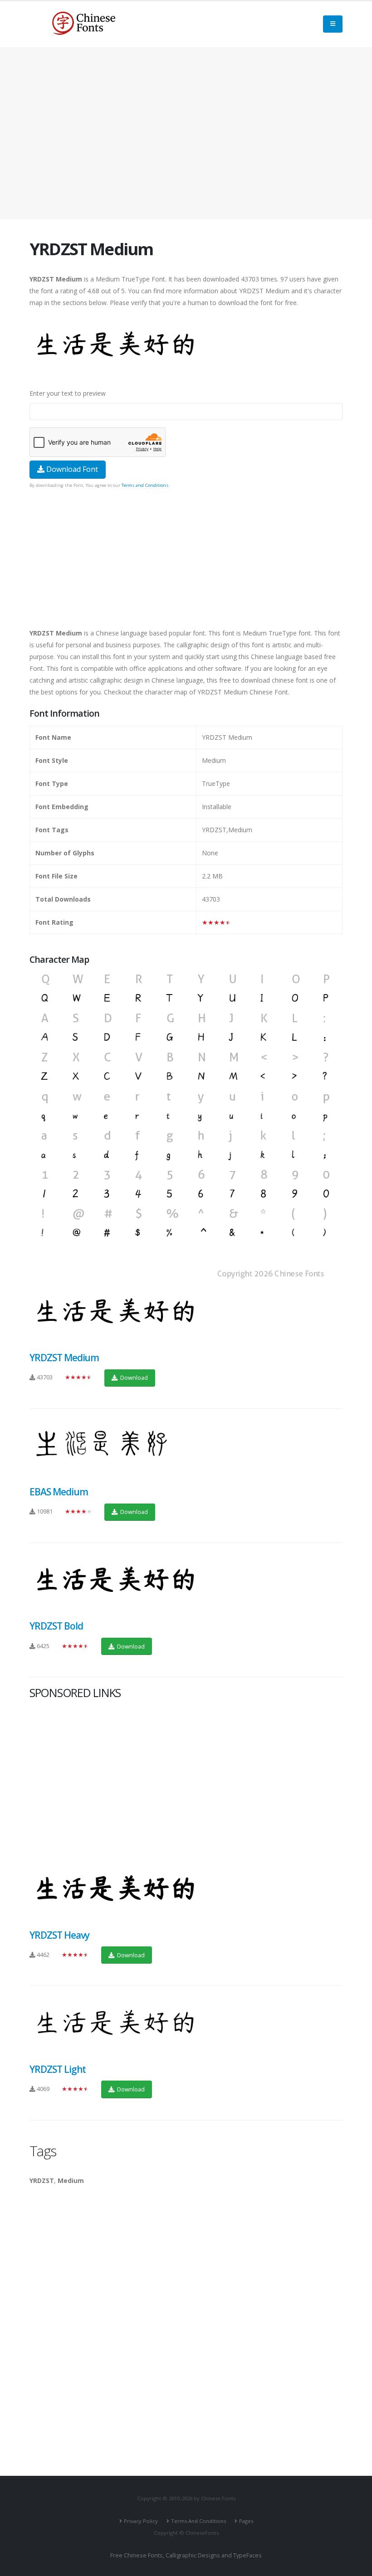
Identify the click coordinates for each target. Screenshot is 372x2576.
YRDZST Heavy (59, 1935)
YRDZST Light (58, 2069)
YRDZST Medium (64, 1358)
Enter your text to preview (68, 393)
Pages (246, 2521)
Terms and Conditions (145, 485)
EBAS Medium (59, 1492)
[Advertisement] (186, 133)
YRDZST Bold (56, 1626)
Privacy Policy (141, 2521)
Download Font (71, 469)
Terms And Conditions (198, 2521)
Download (133, 1378)
